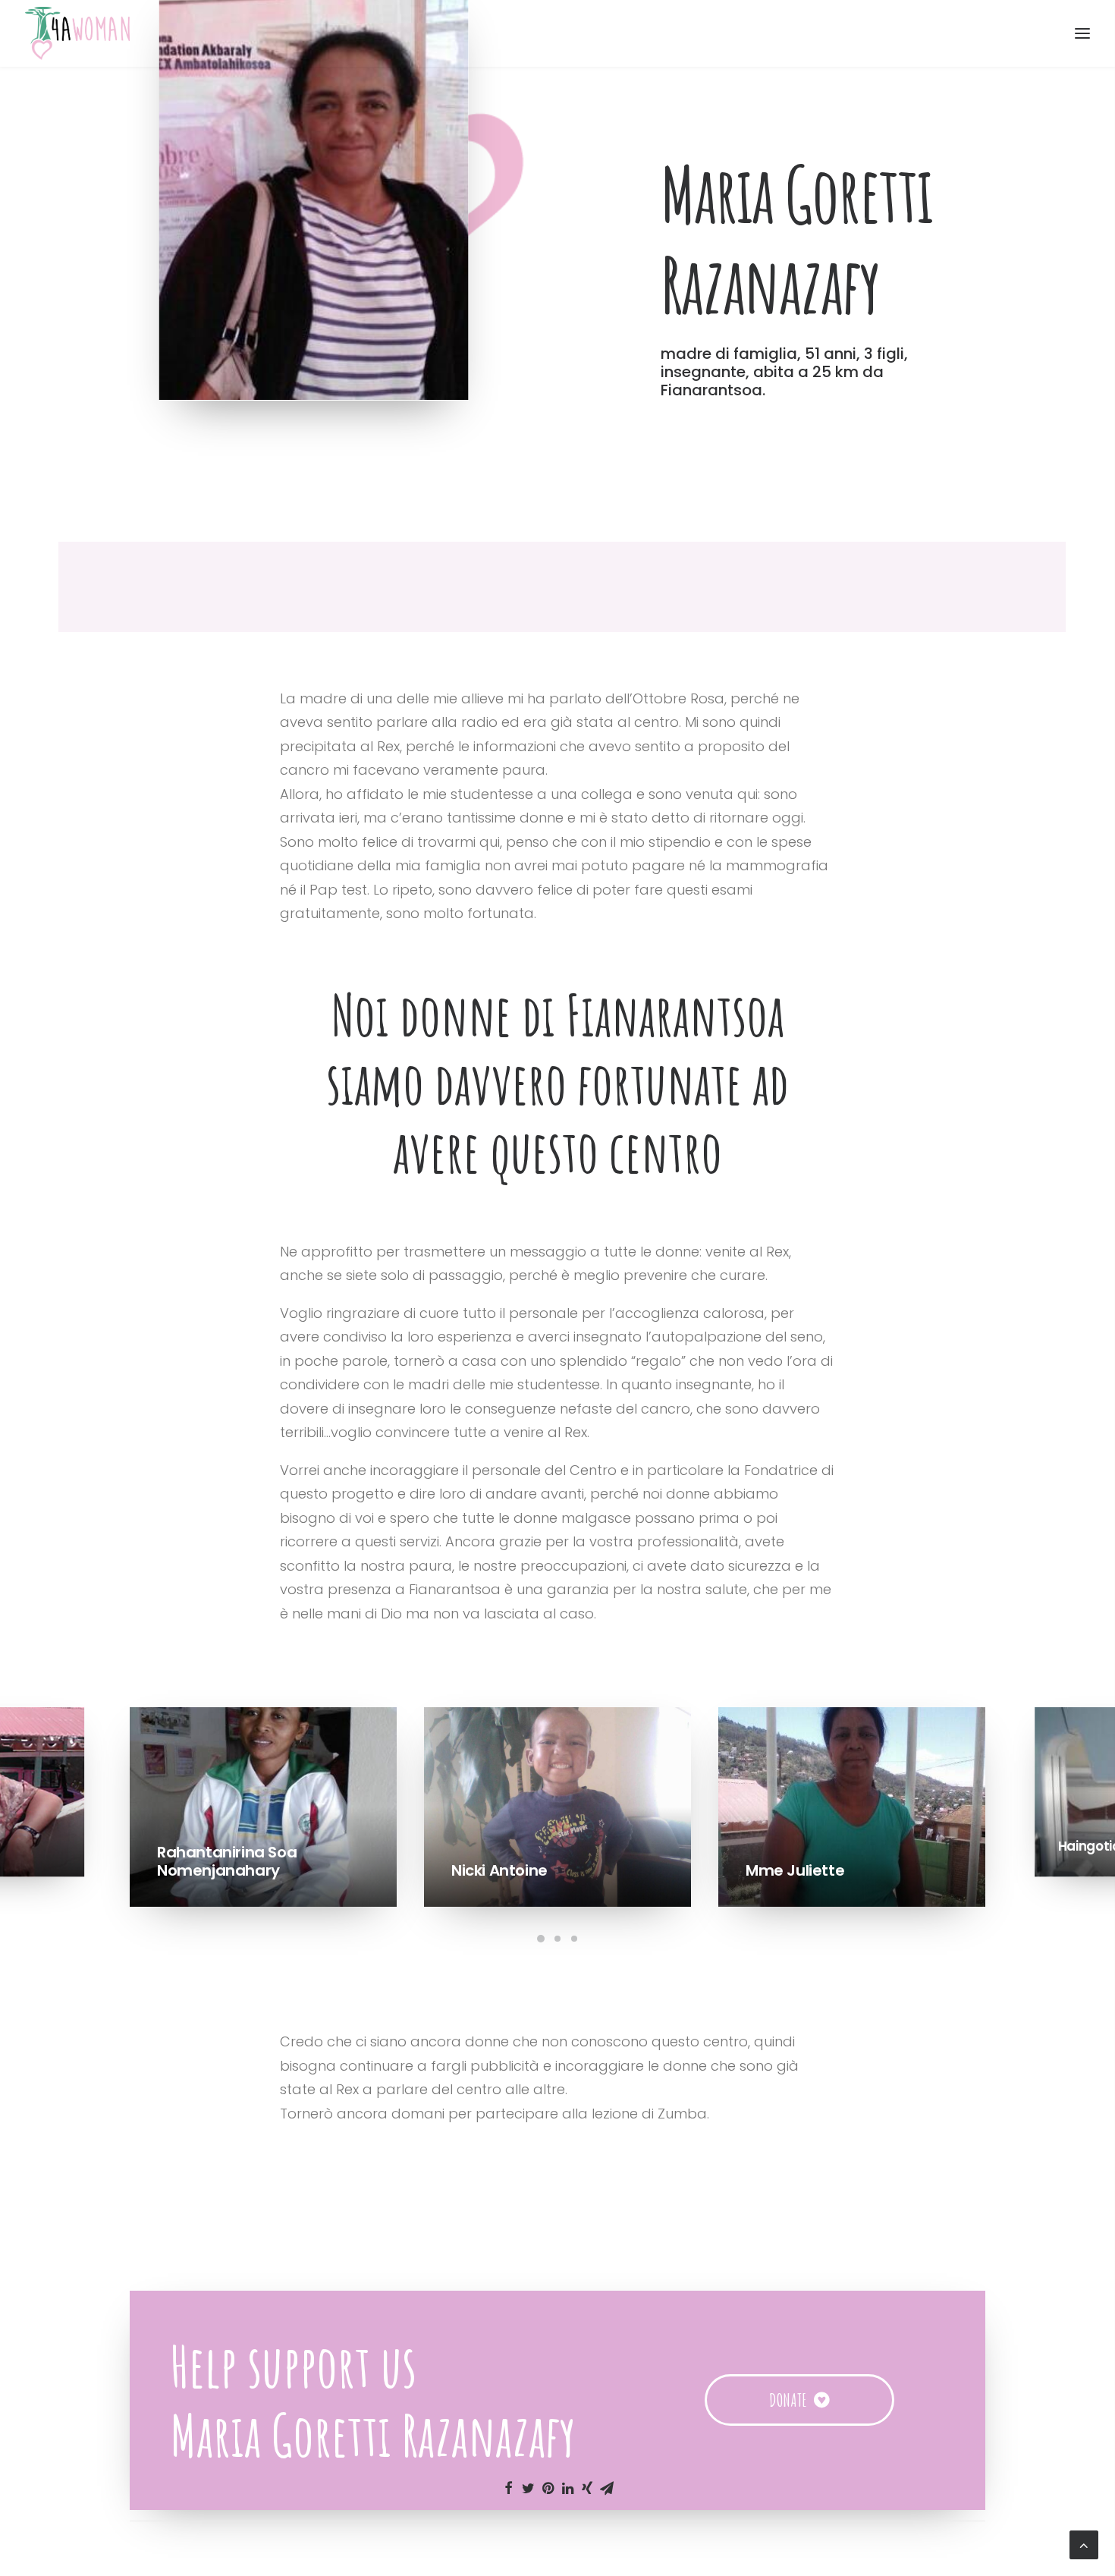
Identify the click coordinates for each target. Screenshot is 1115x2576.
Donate (788, 2400)
